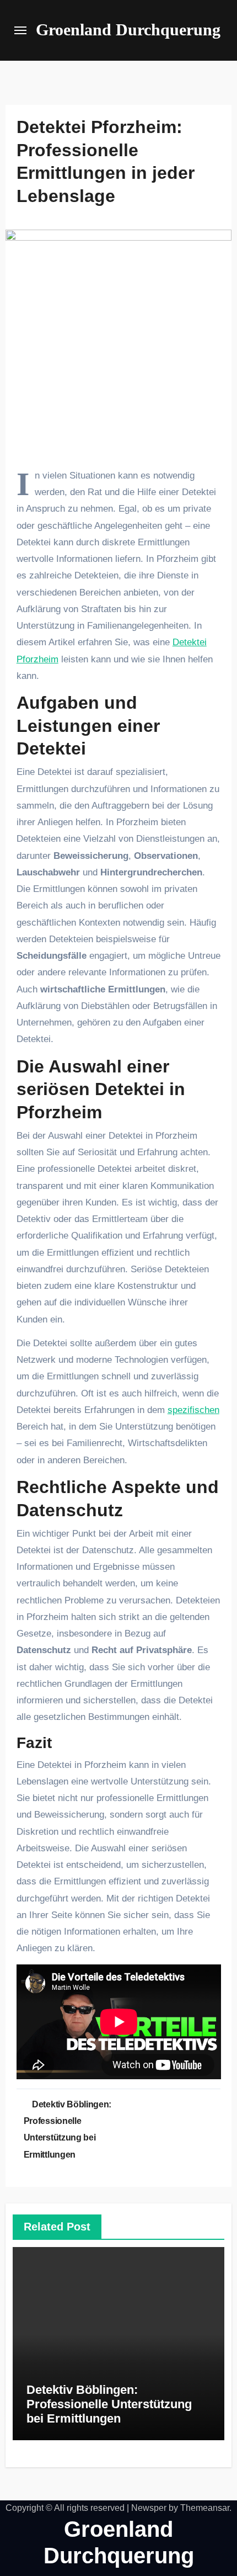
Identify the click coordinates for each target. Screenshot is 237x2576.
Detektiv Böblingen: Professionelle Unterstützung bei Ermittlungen (109, 2404)
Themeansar (205, 2508)
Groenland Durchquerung (128, 30)
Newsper (149, 2508)
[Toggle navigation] (20, 30)
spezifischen (193, 1410)
